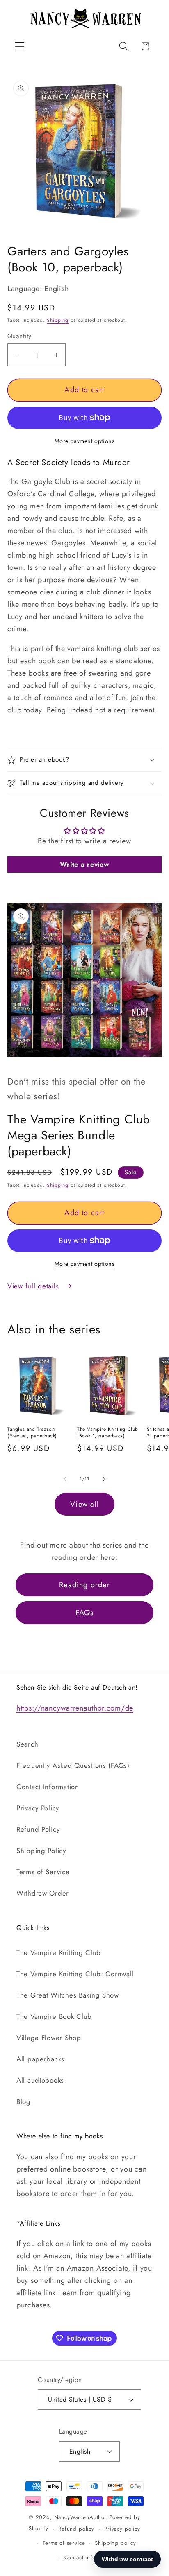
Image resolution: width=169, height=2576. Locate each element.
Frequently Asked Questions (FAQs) (73, 1765)
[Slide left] (65, 1479)
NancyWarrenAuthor (81, 2517)
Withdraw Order (43, 1893)
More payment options (85, 441)
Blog (24, 2101)
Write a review (84, 864)
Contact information (90, 2557)
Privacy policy (122, 2529)
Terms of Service (43, 1872)
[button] (20, 46)
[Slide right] (104, 1479)
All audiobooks (40, 2080)
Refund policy (76, 2529)
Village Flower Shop (49, 2038)
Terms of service (64, 2543)
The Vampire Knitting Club (59, 1952)
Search (27, 1744)
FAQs (85, 1613)
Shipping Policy (41, 1851)
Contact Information (48, 1787)
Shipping (58, 320)
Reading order (84, 1585)
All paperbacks (40, 2059)
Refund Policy (38, 1829)
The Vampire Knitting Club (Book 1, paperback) (108, 1433)
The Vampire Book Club (54, 2016)
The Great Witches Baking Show (68, 1995)
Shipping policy (115, 2543)
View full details (34, 1286)
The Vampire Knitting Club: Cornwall (75, 1974)
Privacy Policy (38, 1808)
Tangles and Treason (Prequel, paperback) (32, 1433)
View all (84, 1504)
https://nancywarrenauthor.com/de (75, 1708)
